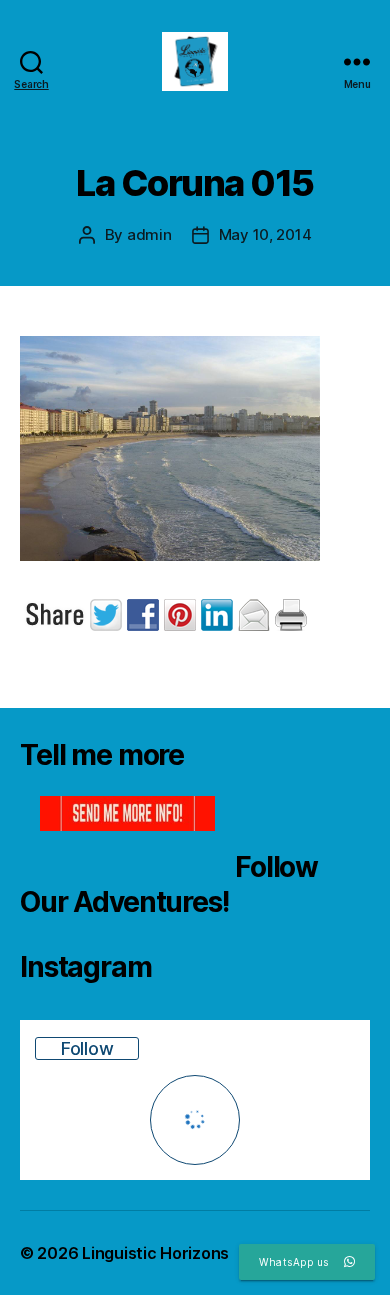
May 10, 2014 (265, 234)
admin (149, 234)
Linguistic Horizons (155, 1253)
